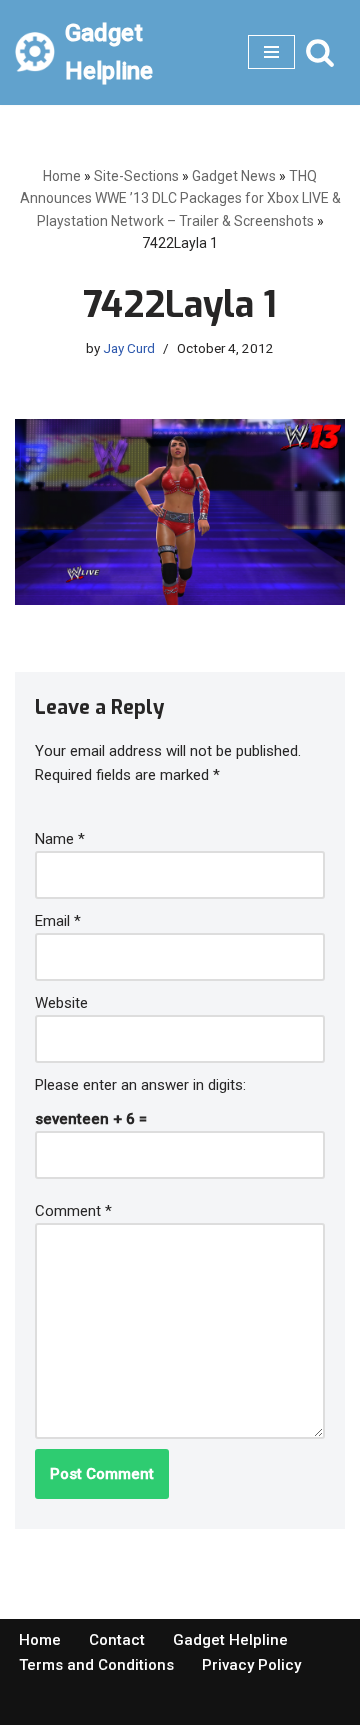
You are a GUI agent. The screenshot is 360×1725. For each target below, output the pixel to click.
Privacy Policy (251, 1665)
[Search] (320, 52)
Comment (73, 1211)
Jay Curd (129, 348)
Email (58, 921)
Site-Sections (136, 176)
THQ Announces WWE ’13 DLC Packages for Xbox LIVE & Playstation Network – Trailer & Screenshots (180, 198)
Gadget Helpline (230, 1640)
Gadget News (234, 176)
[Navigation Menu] (271, 52)
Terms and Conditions (96, 1665)
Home (62, 176)
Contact (117, 1640)
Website (61, 1003)
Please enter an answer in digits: (140, 1085)
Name (60, 839)
